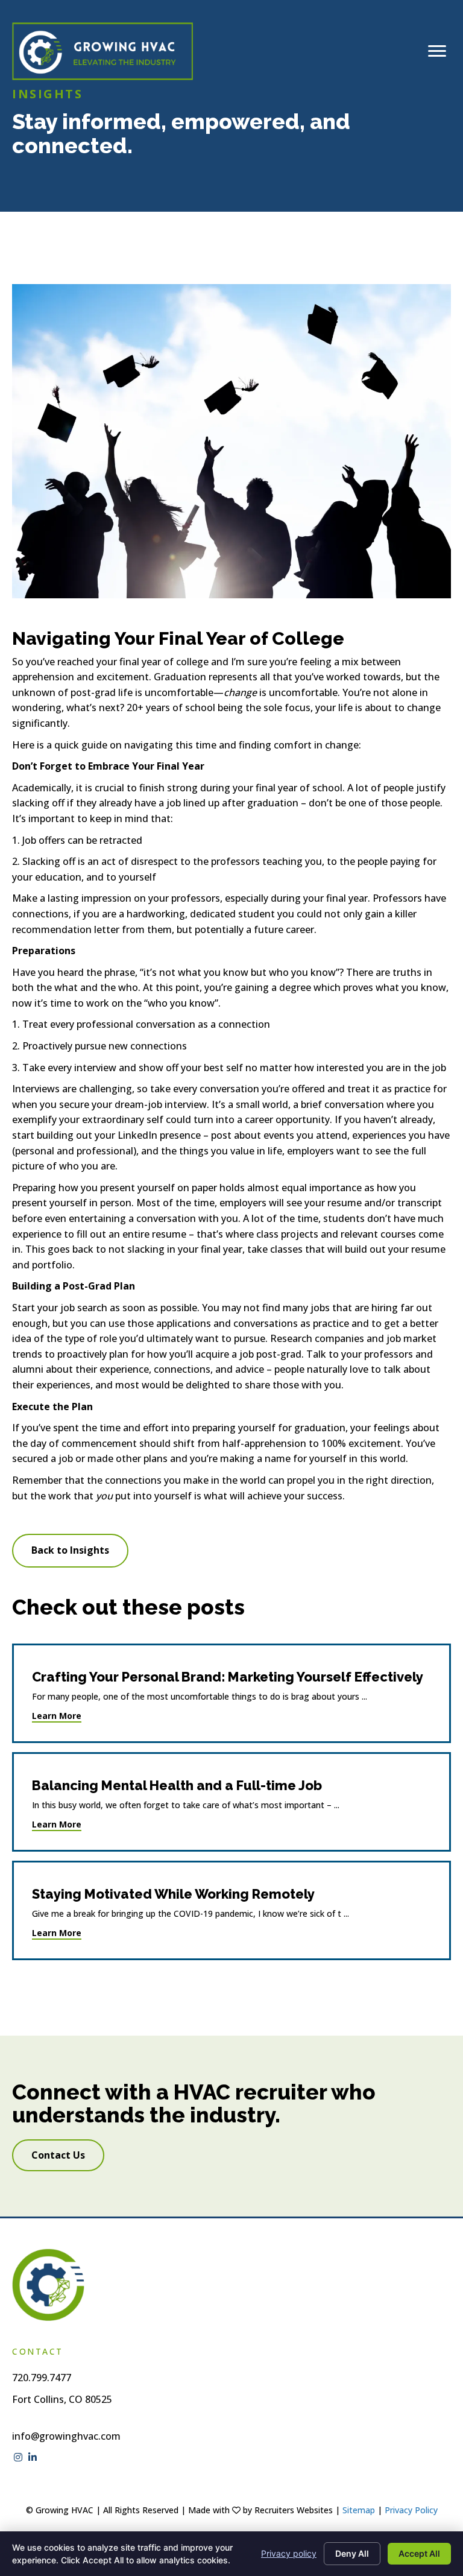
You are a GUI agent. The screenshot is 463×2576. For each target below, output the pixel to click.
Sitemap (359, 2510)
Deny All (352, 2553)
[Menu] (437, 51)
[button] (70, 1551)
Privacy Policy (411, 2510)
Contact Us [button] (58, 2155)
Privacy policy (289, 2553)
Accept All (419, 2553)
